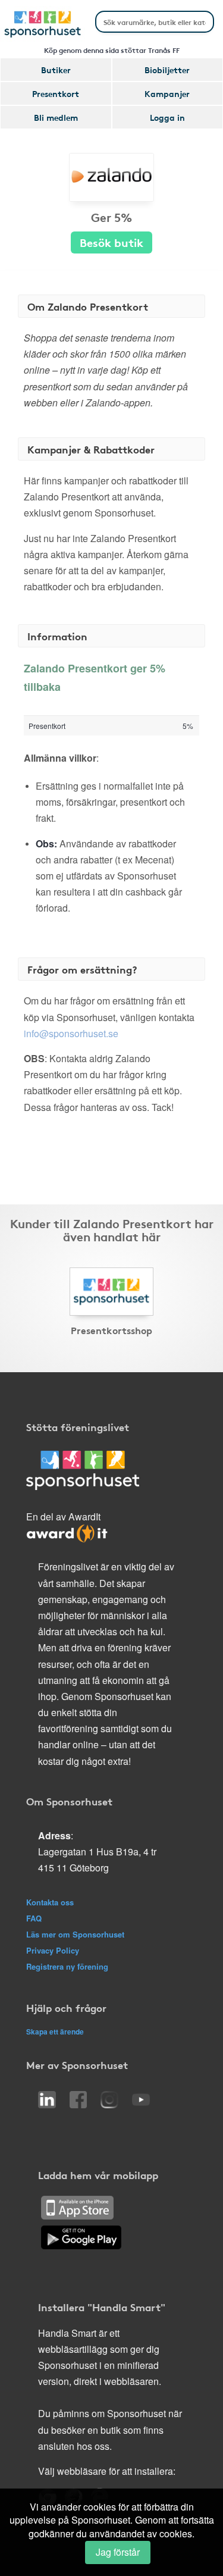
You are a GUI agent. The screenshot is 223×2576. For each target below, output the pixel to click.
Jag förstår (118, 2552)
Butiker (56, 70)
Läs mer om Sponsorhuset (75, 1934)
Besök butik (111, 242)
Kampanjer (167, 93)
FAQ (34, 1918)
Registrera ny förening (67, 1966)
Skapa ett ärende (55, 2032)
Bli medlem (56, 117)
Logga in (167, 117)
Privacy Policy (53, 1950)
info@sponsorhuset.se (71, 1033)
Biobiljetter (167, 70)
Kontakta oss (50, 1902)
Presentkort (56, 93)
